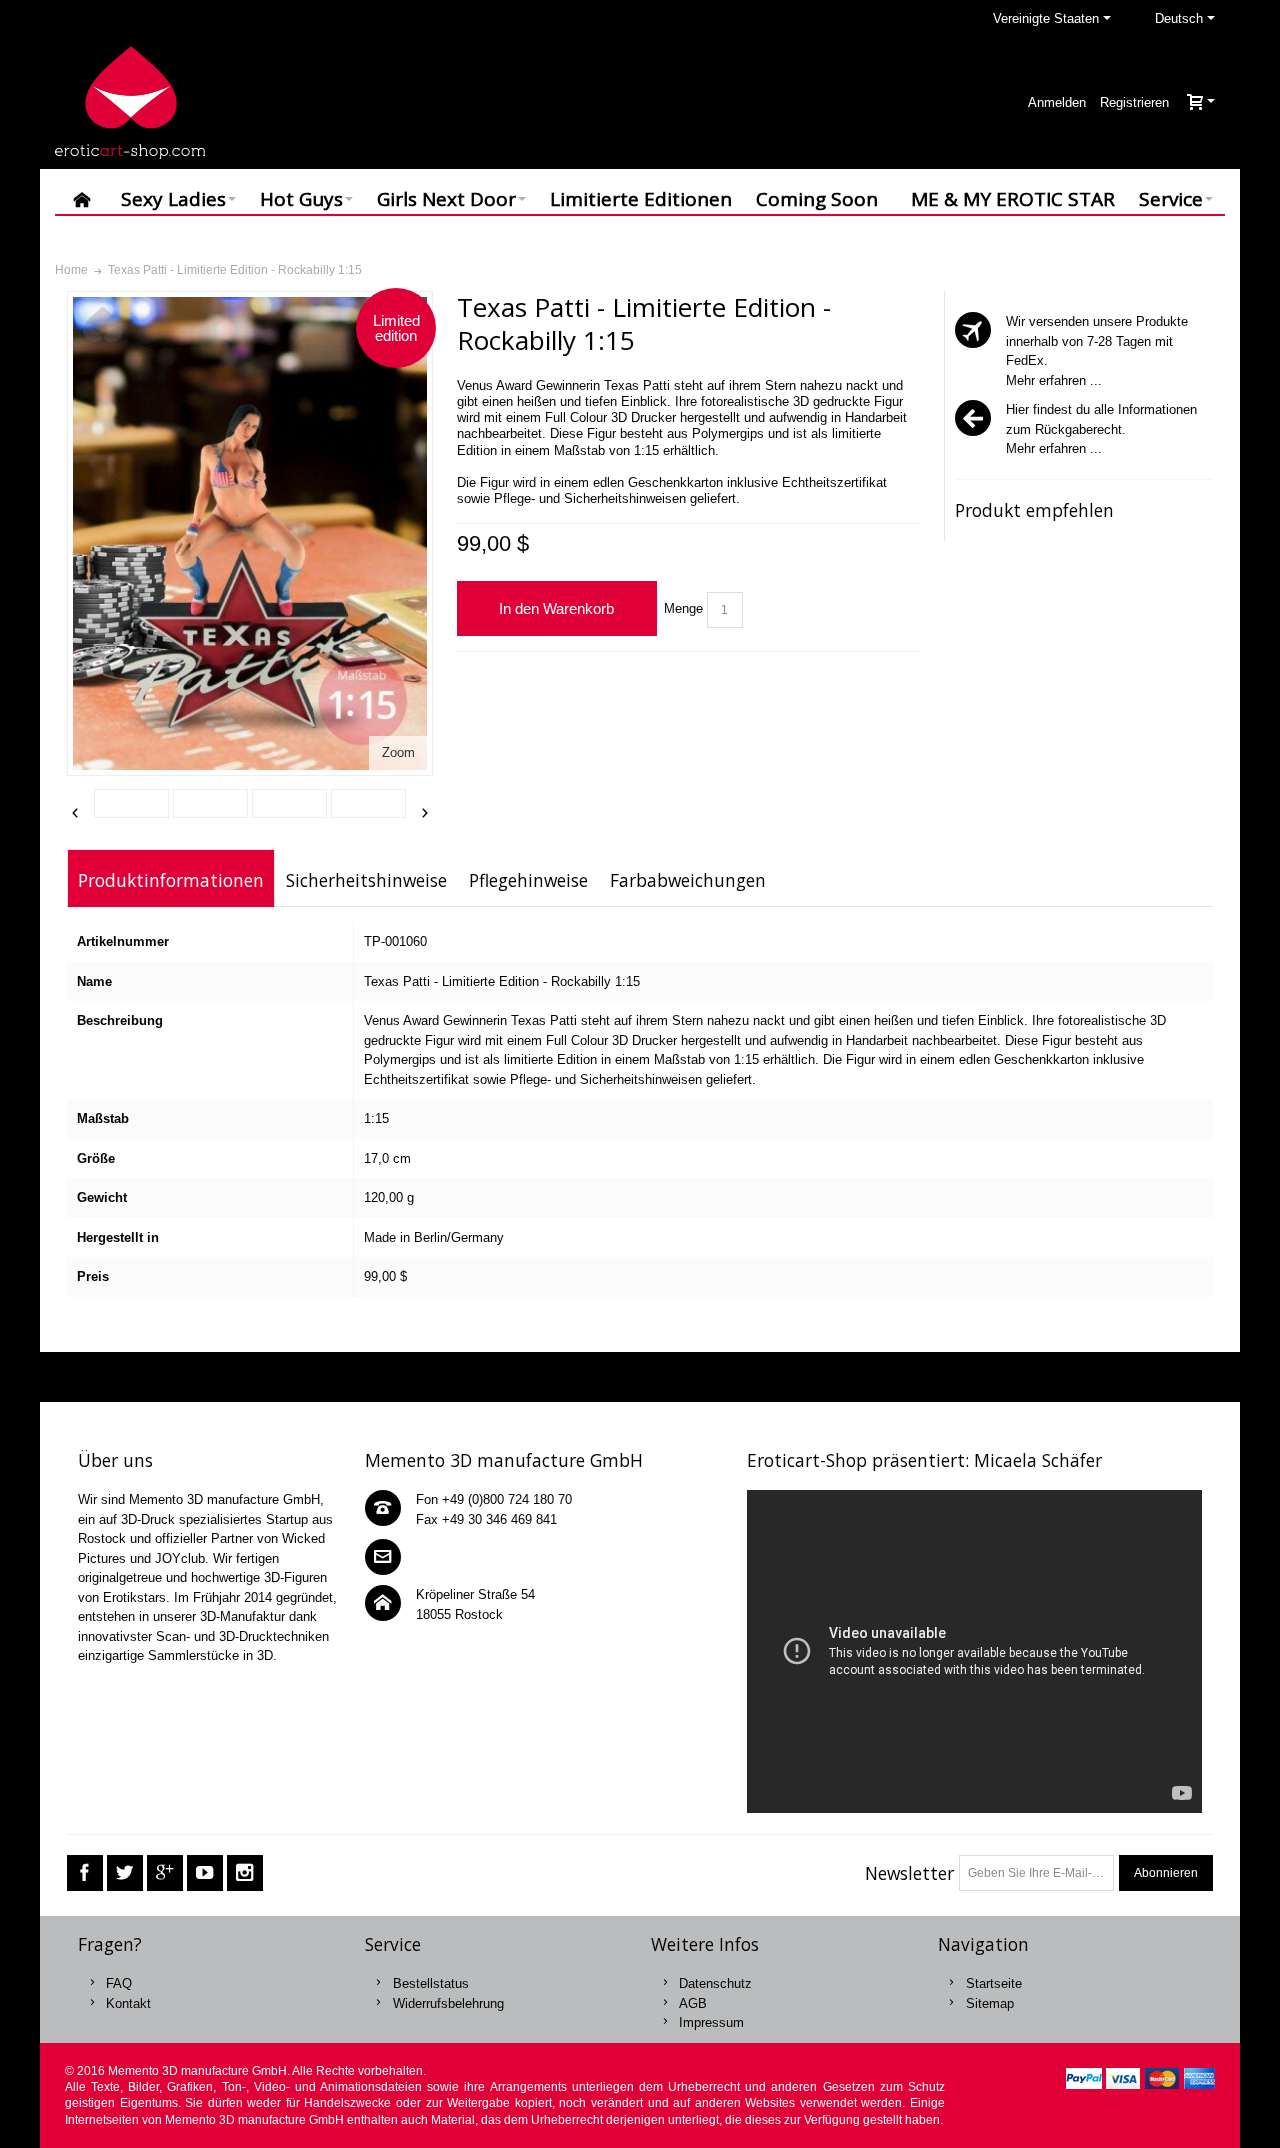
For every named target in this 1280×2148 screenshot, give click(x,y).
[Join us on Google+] (165, 1873)
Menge (683, 608)
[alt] (210, 804)
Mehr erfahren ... (1054, 380)
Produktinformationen (171, 880)
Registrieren (1134, 102)
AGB (693, 2003)
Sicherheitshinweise (366, 880)
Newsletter (909, 1873)
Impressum (711, 2022)
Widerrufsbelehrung (448, 2003)
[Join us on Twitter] (125, 1873)
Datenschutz (715, 1983)
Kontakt (128, 2003)
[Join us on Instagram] (245, 1873)
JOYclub (180, 1558)
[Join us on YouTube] (205, 1873)
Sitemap (990, 2003)
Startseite (994, 1983)
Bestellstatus (431, 1983)
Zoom (398, 752)
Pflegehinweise (528, 880)
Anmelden (1057, 102)
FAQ (119, 1983)
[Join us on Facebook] (85, 1873)
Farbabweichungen (688, 880)
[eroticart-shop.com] (130, 102)
